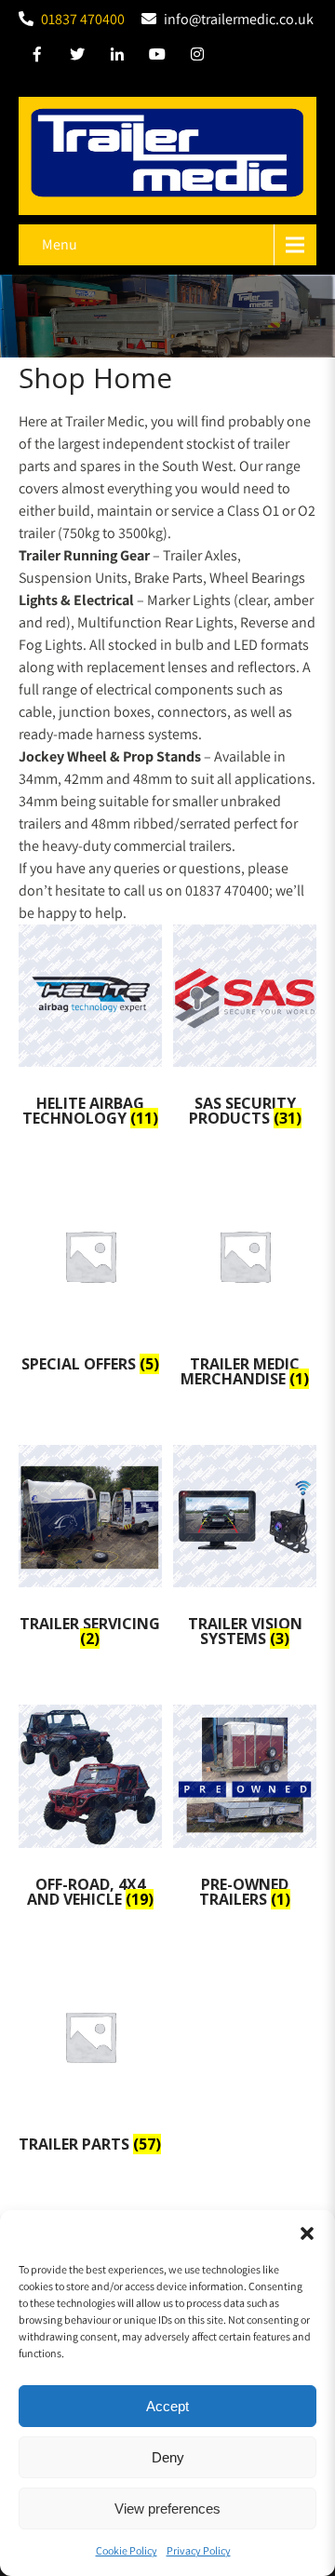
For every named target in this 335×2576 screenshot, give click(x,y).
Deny (168, 2457)
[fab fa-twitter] (77, 57)
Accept (167, 2406)
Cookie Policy (127, 2550)
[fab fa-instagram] (197, 57)
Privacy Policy (199, 2550)
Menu (60, 244)
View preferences (167, 2509)
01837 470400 (83, 19)
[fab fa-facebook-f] (37, 57)
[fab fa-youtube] (157, 57)
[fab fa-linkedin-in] (117, 57)
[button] (307, 2233)
